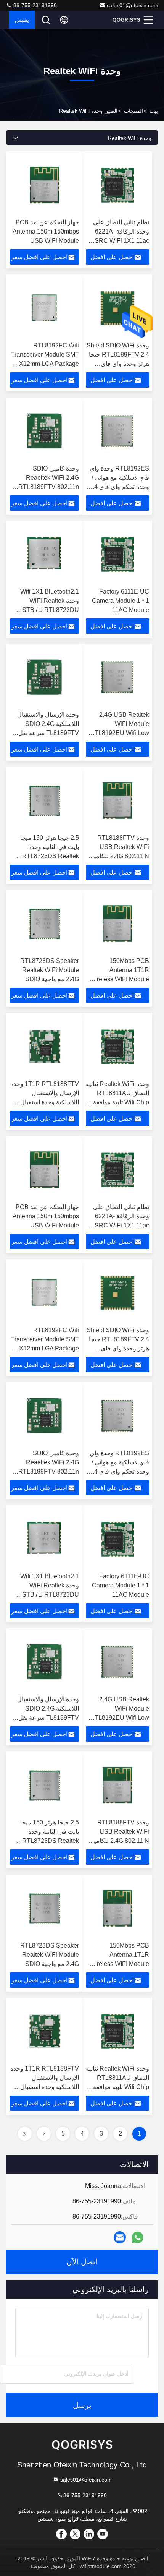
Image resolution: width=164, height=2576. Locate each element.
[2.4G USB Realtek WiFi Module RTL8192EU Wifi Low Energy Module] (117, 677)
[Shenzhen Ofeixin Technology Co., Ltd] (126, 20)
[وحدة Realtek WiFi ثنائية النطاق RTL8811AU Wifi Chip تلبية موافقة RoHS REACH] (117, 1047)
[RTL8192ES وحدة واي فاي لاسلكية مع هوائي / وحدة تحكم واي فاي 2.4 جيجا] (117, 431)
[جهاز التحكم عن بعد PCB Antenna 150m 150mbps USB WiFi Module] (44, 185)
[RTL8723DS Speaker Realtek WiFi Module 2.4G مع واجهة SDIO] (44, 924)
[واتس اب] (137, 2238)
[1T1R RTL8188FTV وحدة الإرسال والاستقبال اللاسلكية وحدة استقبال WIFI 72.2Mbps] (44, 1047)
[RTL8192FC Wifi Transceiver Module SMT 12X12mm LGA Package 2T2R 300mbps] (44, 308)
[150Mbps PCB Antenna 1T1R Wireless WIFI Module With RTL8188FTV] (117, 924)
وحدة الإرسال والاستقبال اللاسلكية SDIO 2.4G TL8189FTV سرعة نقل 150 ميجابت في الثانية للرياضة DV (48, 733)
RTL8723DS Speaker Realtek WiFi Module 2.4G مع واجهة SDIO (50, 970)
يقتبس (22, 20)
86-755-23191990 (34, 5)
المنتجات (133, 111)
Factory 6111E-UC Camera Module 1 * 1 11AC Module (121, 601)
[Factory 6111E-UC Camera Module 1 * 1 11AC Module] (117, 554)
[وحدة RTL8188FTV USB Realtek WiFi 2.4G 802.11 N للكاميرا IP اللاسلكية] (117, 800)
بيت (154, 111)
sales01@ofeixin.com (133, 5)
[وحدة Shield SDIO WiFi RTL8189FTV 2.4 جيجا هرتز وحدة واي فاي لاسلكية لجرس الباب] (117, 308)
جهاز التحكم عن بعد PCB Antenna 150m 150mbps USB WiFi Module (46, 231)
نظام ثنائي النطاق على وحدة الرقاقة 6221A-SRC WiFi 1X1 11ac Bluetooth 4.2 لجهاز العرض (121, 241)
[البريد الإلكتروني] (120, 2237)
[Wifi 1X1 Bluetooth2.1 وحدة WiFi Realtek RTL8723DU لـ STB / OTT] (44, 554)
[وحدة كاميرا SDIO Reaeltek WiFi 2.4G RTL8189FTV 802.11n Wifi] (44, 431)
